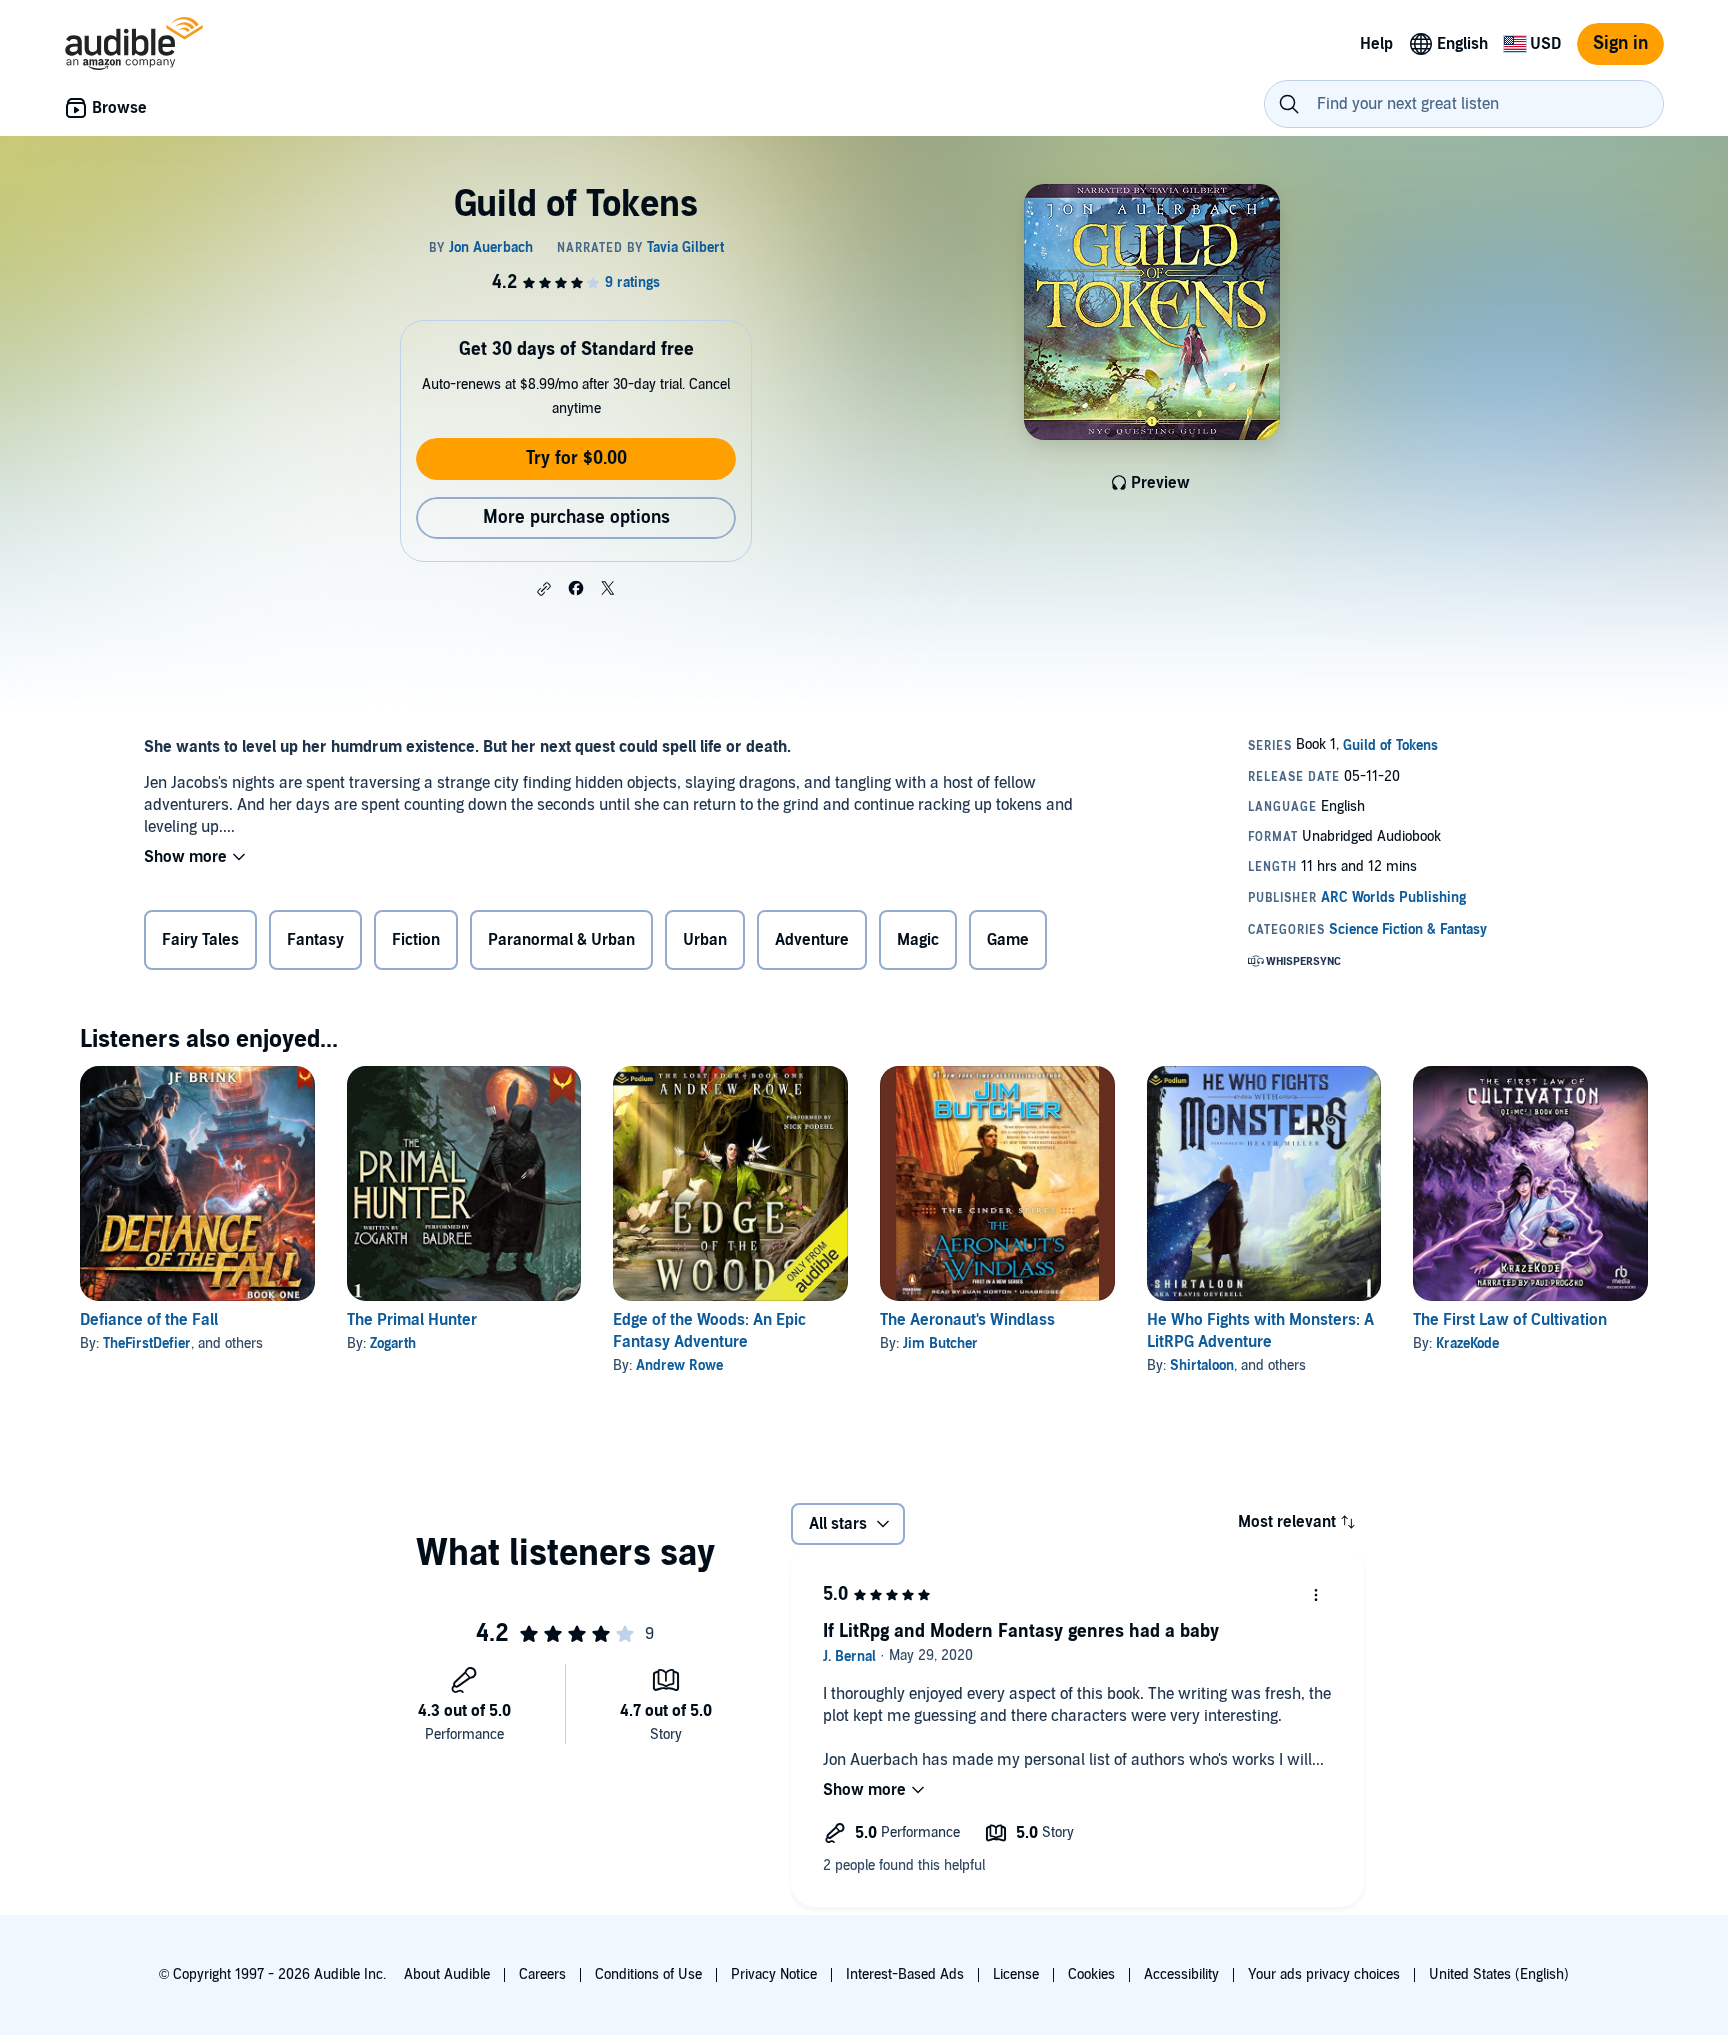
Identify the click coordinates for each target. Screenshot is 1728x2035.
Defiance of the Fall (149, 1320)
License (1016, 1974)
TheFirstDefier (147, 1343)
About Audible (447, 1974)
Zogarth (393, 1343)
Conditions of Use (648, 1974)
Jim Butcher (940, 1343)
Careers (542, 1974)
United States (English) (1499, 1974)
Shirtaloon (1202, 1365)
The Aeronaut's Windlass (967, 1320)
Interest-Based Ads (905, 1974)
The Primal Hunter (412, 1320)
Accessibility (1181, 1974)
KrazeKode (1467, 1343)
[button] (544, 589)
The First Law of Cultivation (1510, 1320)
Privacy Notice (774, 1974)
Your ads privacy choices (1324, 1974)
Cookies (1091, 1974)
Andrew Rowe (679, 1365)
